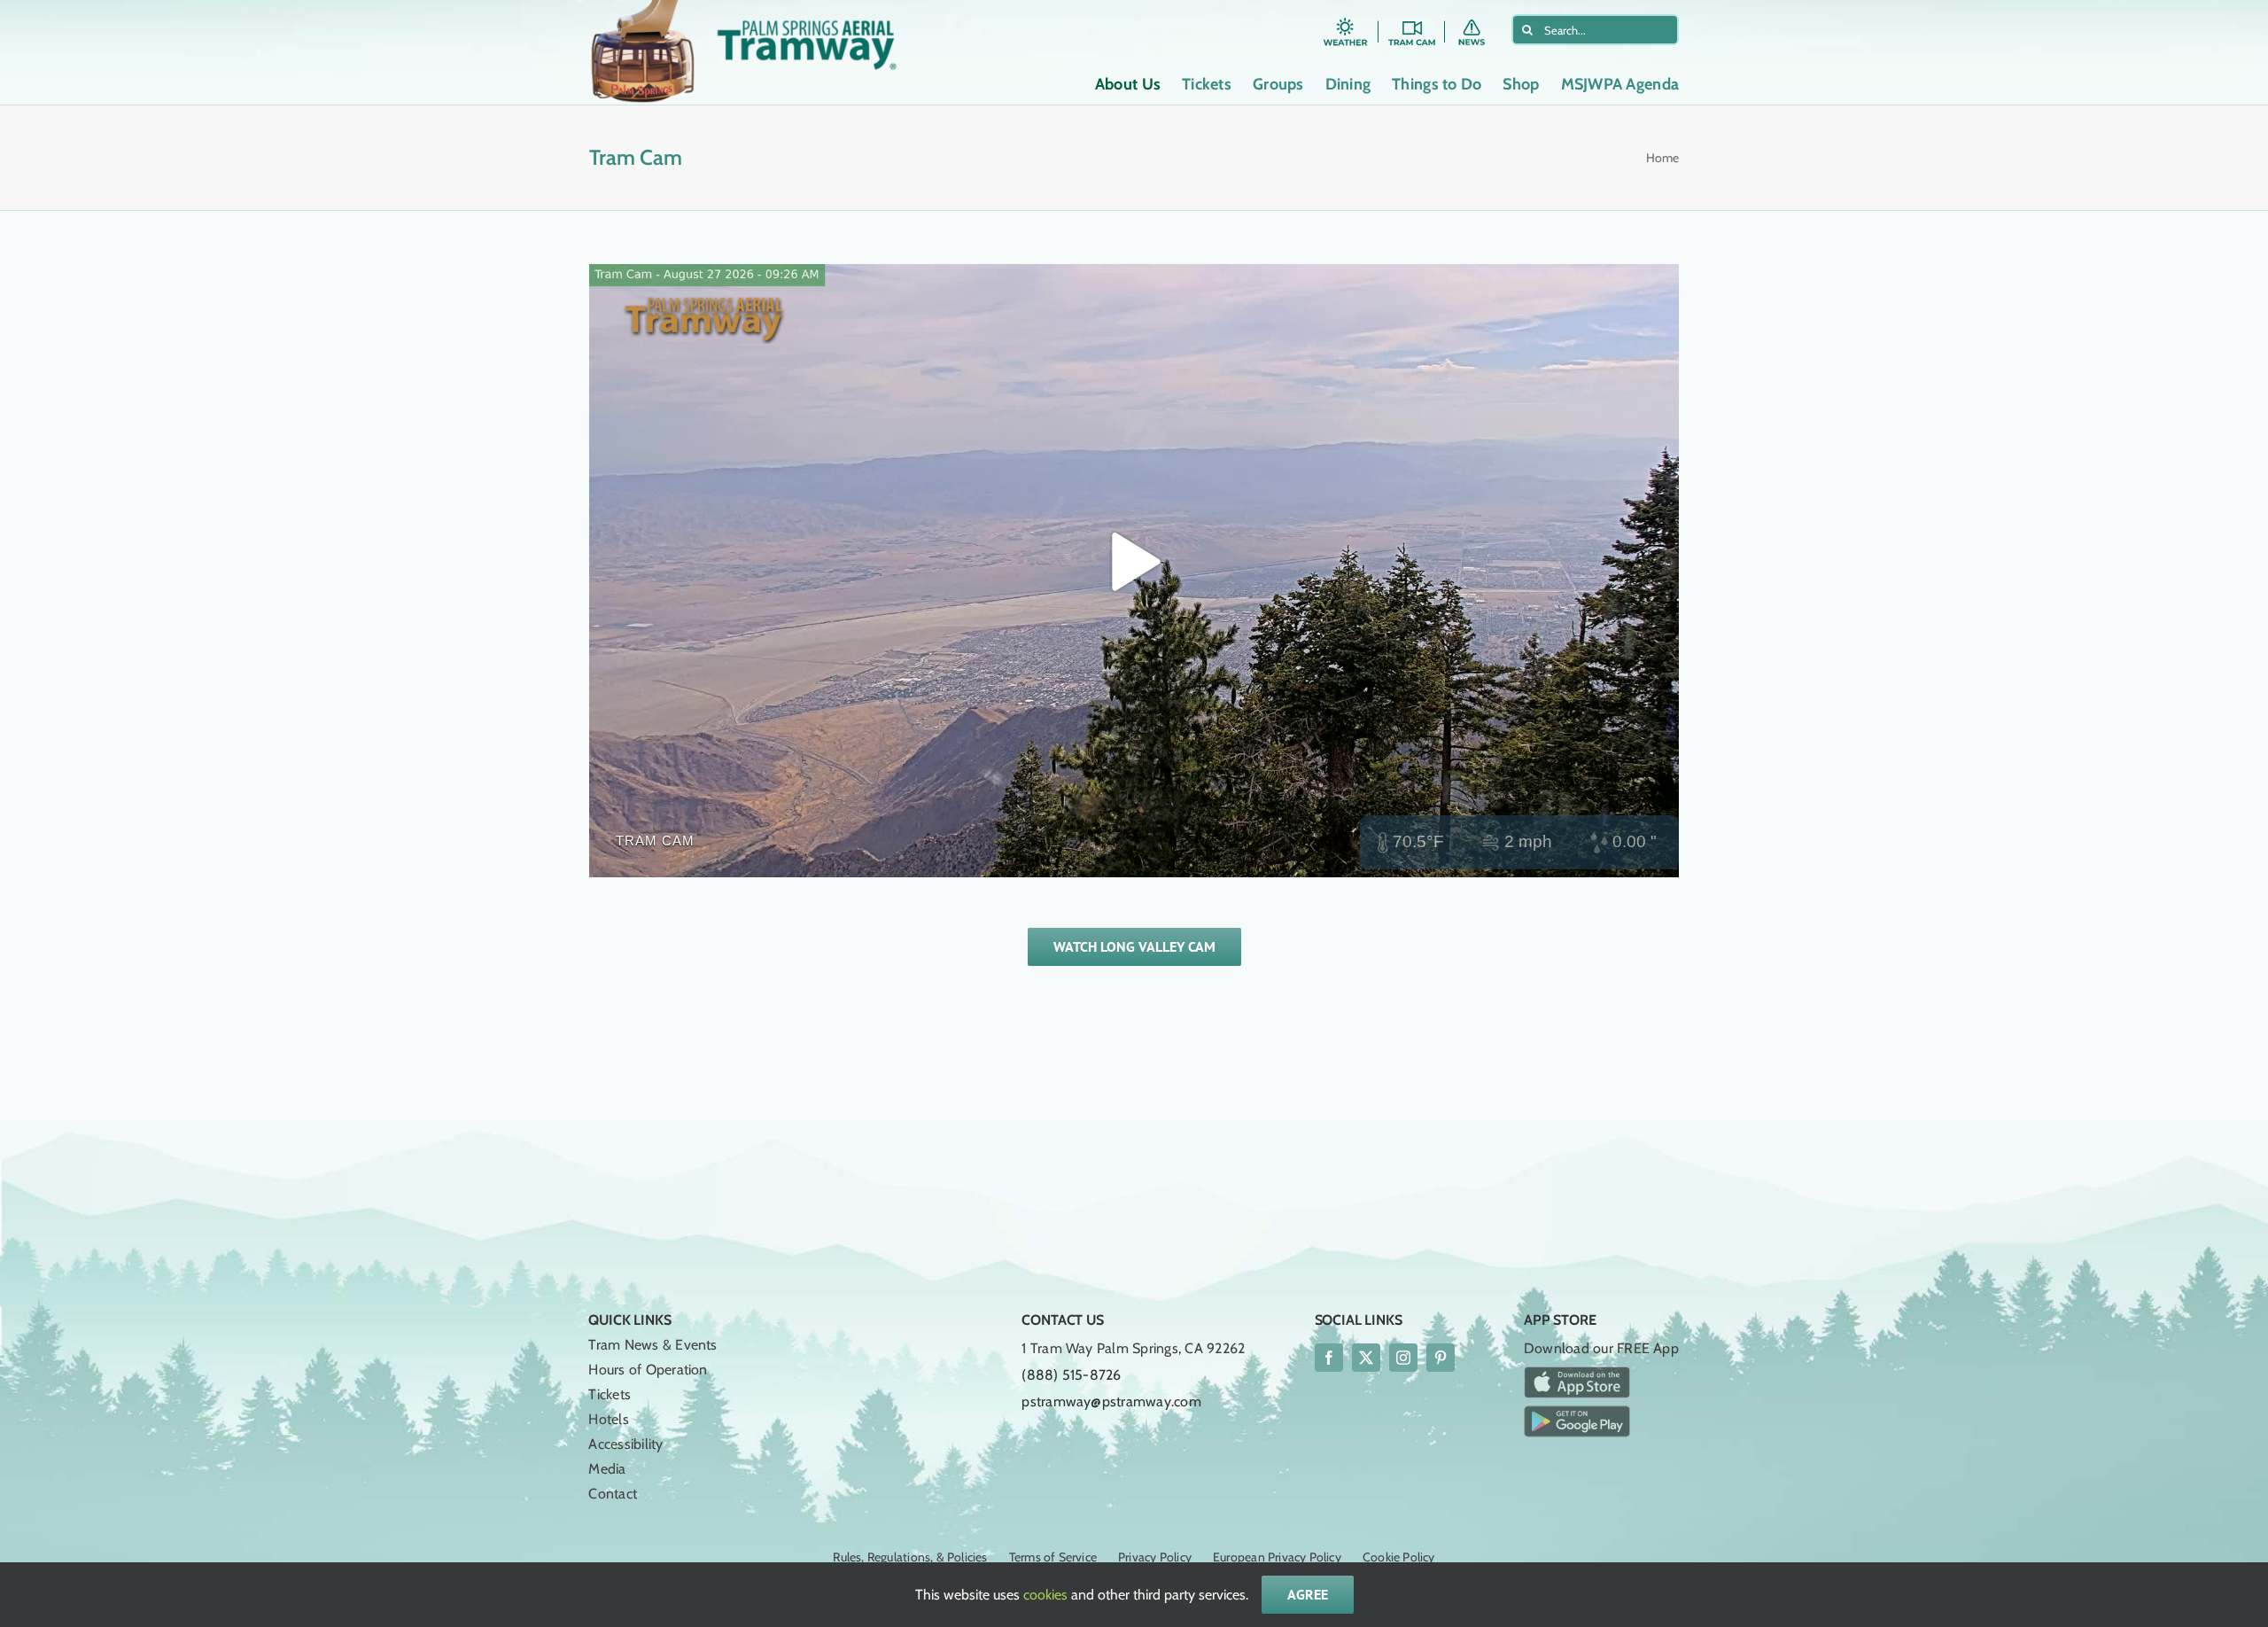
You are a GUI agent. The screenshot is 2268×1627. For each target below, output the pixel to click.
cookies (1045, 1595)
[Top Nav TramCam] (1412, 21)
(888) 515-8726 (1071, 1375)
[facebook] (1329, 1358)
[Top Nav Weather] (1345, 21)
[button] (1621, 290)
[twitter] (1366, 1358)
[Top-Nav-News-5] (1478, 21)
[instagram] (1403, 1358)
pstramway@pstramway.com (1111, 1401)
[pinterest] (1441, 1358)
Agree (1308, 1594)
